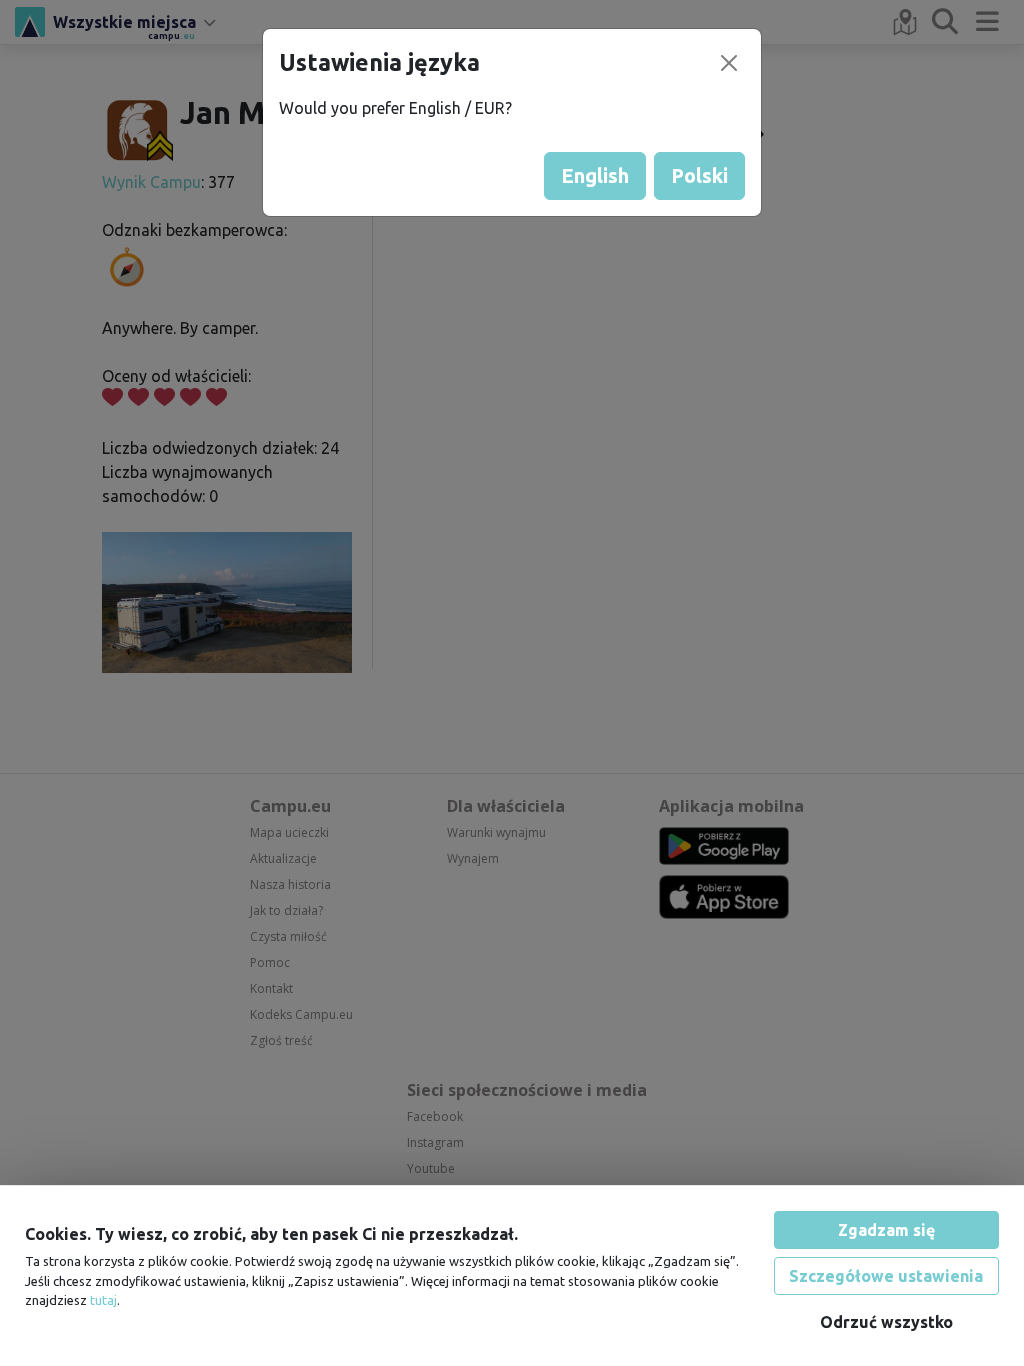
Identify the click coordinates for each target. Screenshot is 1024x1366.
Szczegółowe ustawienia (886, 1276)
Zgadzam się (886, 1230)
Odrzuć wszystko (886, 1322)
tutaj (103, 1300)
